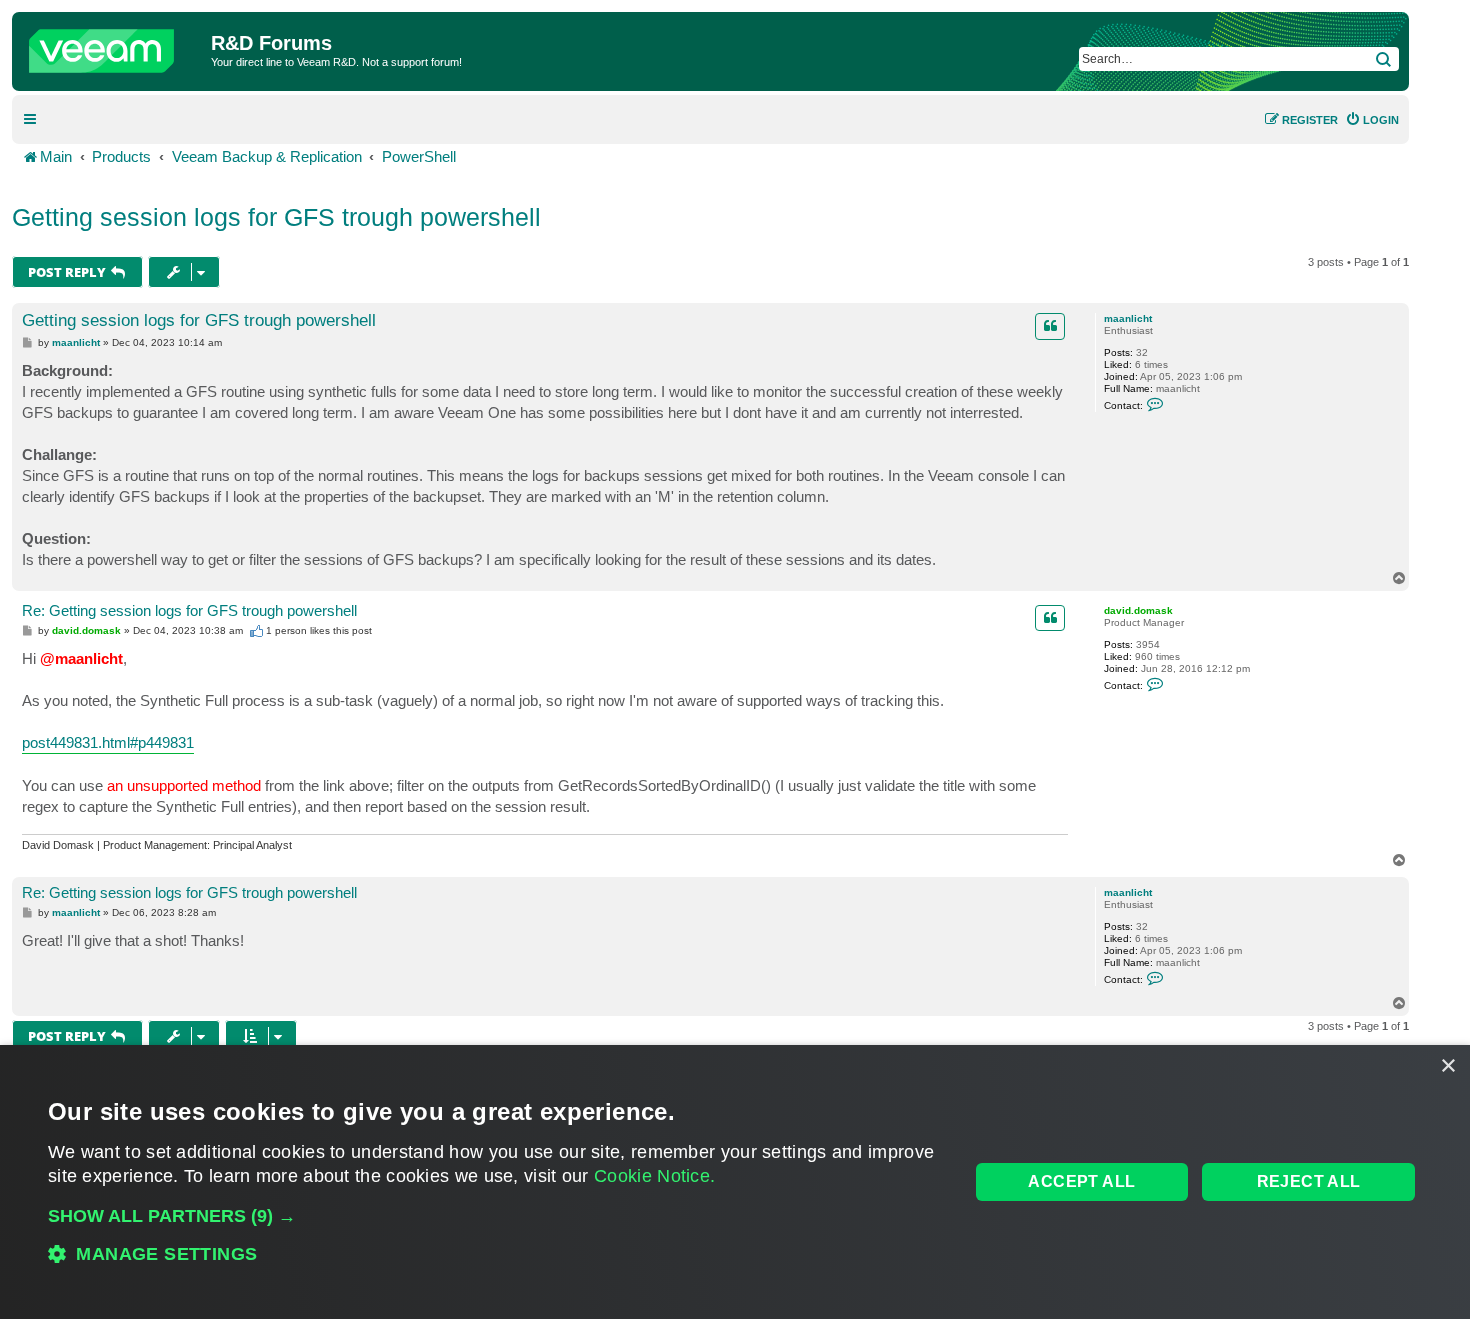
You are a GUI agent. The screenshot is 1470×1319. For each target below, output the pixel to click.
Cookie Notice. (654, 1176)
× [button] (1447, 1066)
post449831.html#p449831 (108, 742)
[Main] (114, 46)
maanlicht (1128, 318)
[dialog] (735, 1182)
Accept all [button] (1081, 1181)
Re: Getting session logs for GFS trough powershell (189, 610)
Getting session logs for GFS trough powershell (276, 217)
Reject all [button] (1309, 1181)
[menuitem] (1372, 120)
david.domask (1138, 610)
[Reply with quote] (1050, 326)
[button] (494, 1216)
